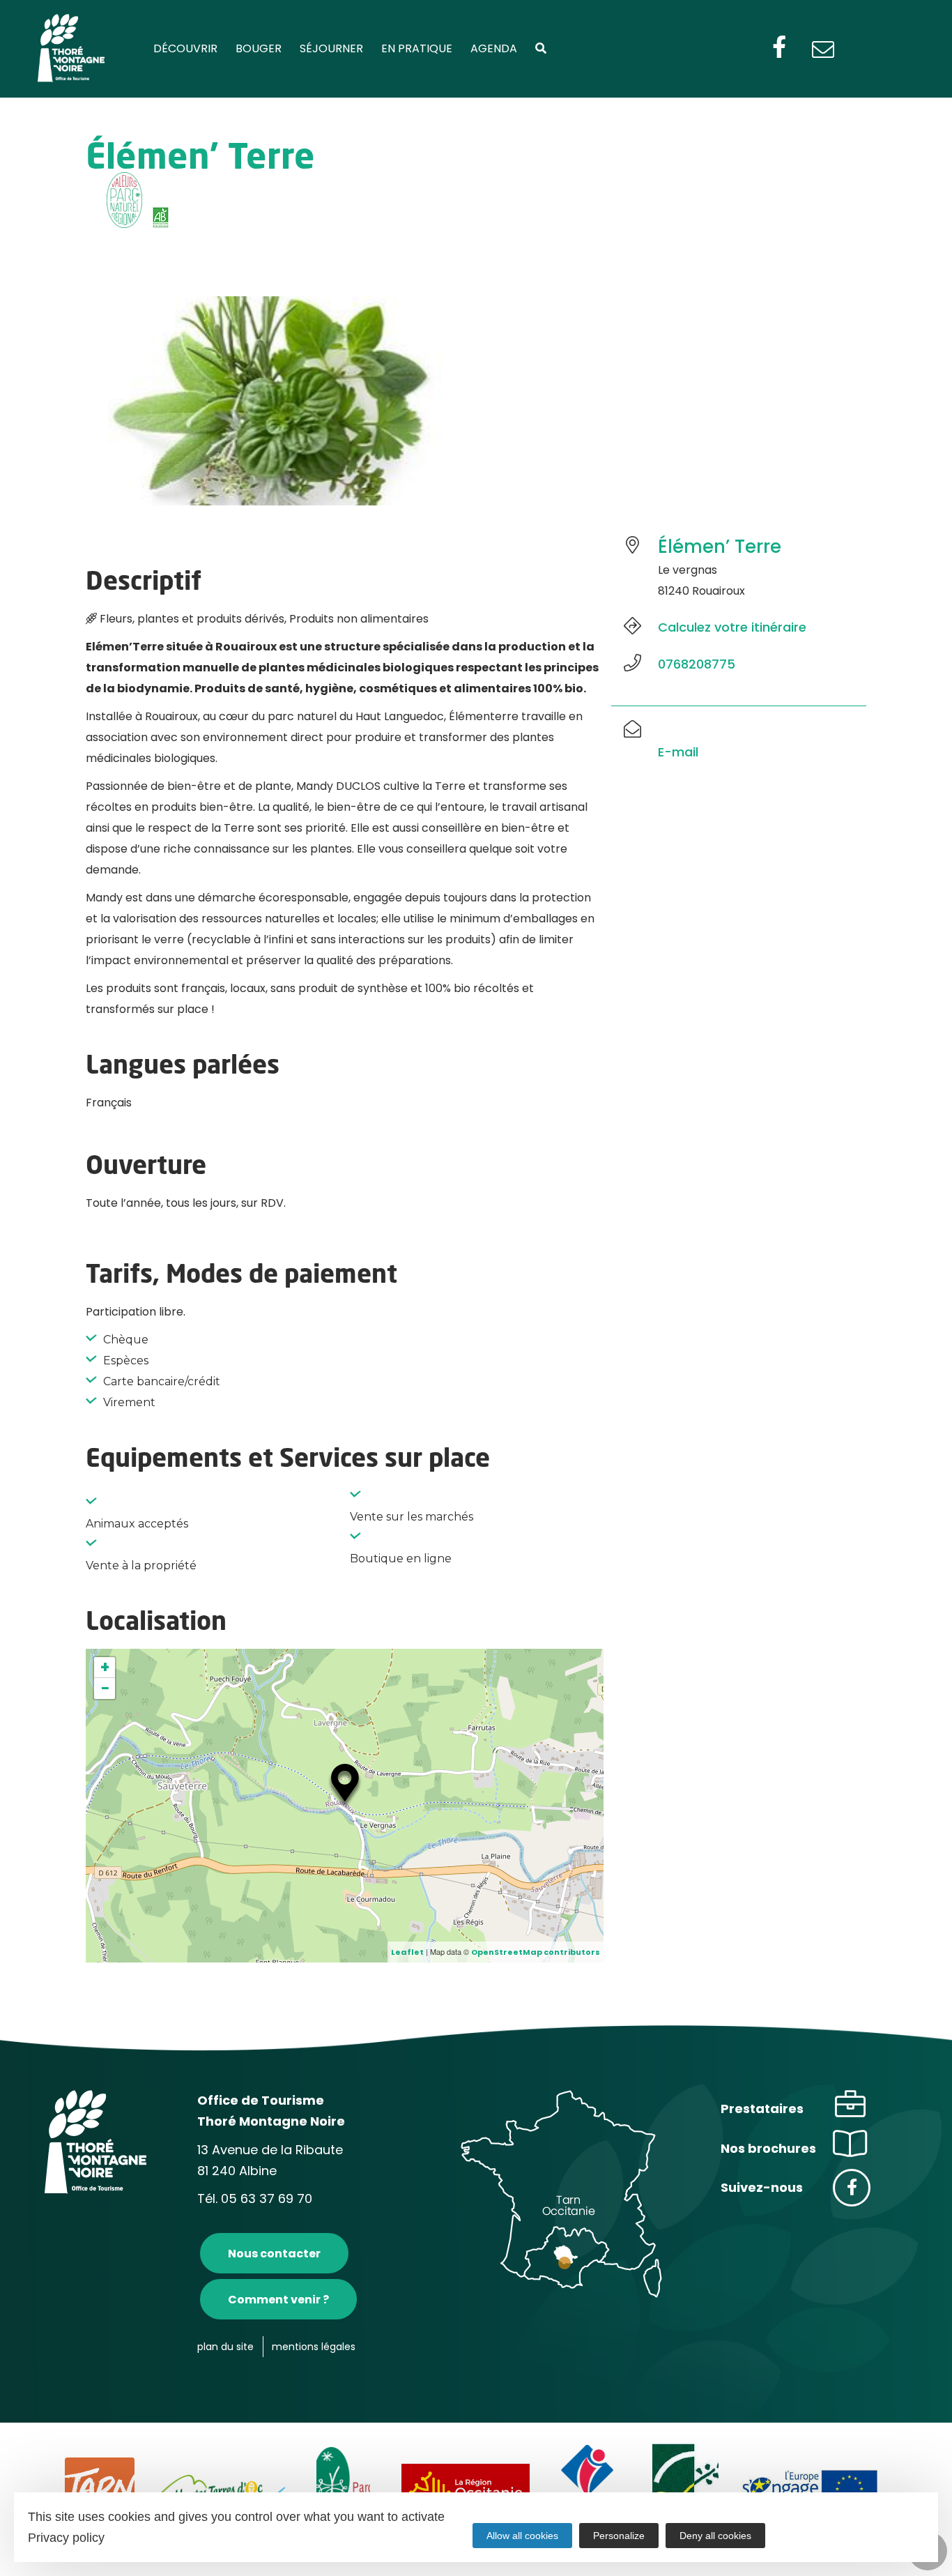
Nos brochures (768, 2148)
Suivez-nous (762, 2187)
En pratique (417, 48)
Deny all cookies (715, 2536)
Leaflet (407, 1952)
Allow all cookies (522, 2536)
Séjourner (331, 48)
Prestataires (762, 2109)
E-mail (678, 752)
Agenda (494, 48)
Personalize (619, 2536)
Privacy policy (66, 2538)
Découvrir (185, 48)
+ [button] (105, 1668)
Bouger (259, 48)
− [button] (105, 1689)
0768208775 (697, 664)
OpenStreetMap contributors (536, 1952)
